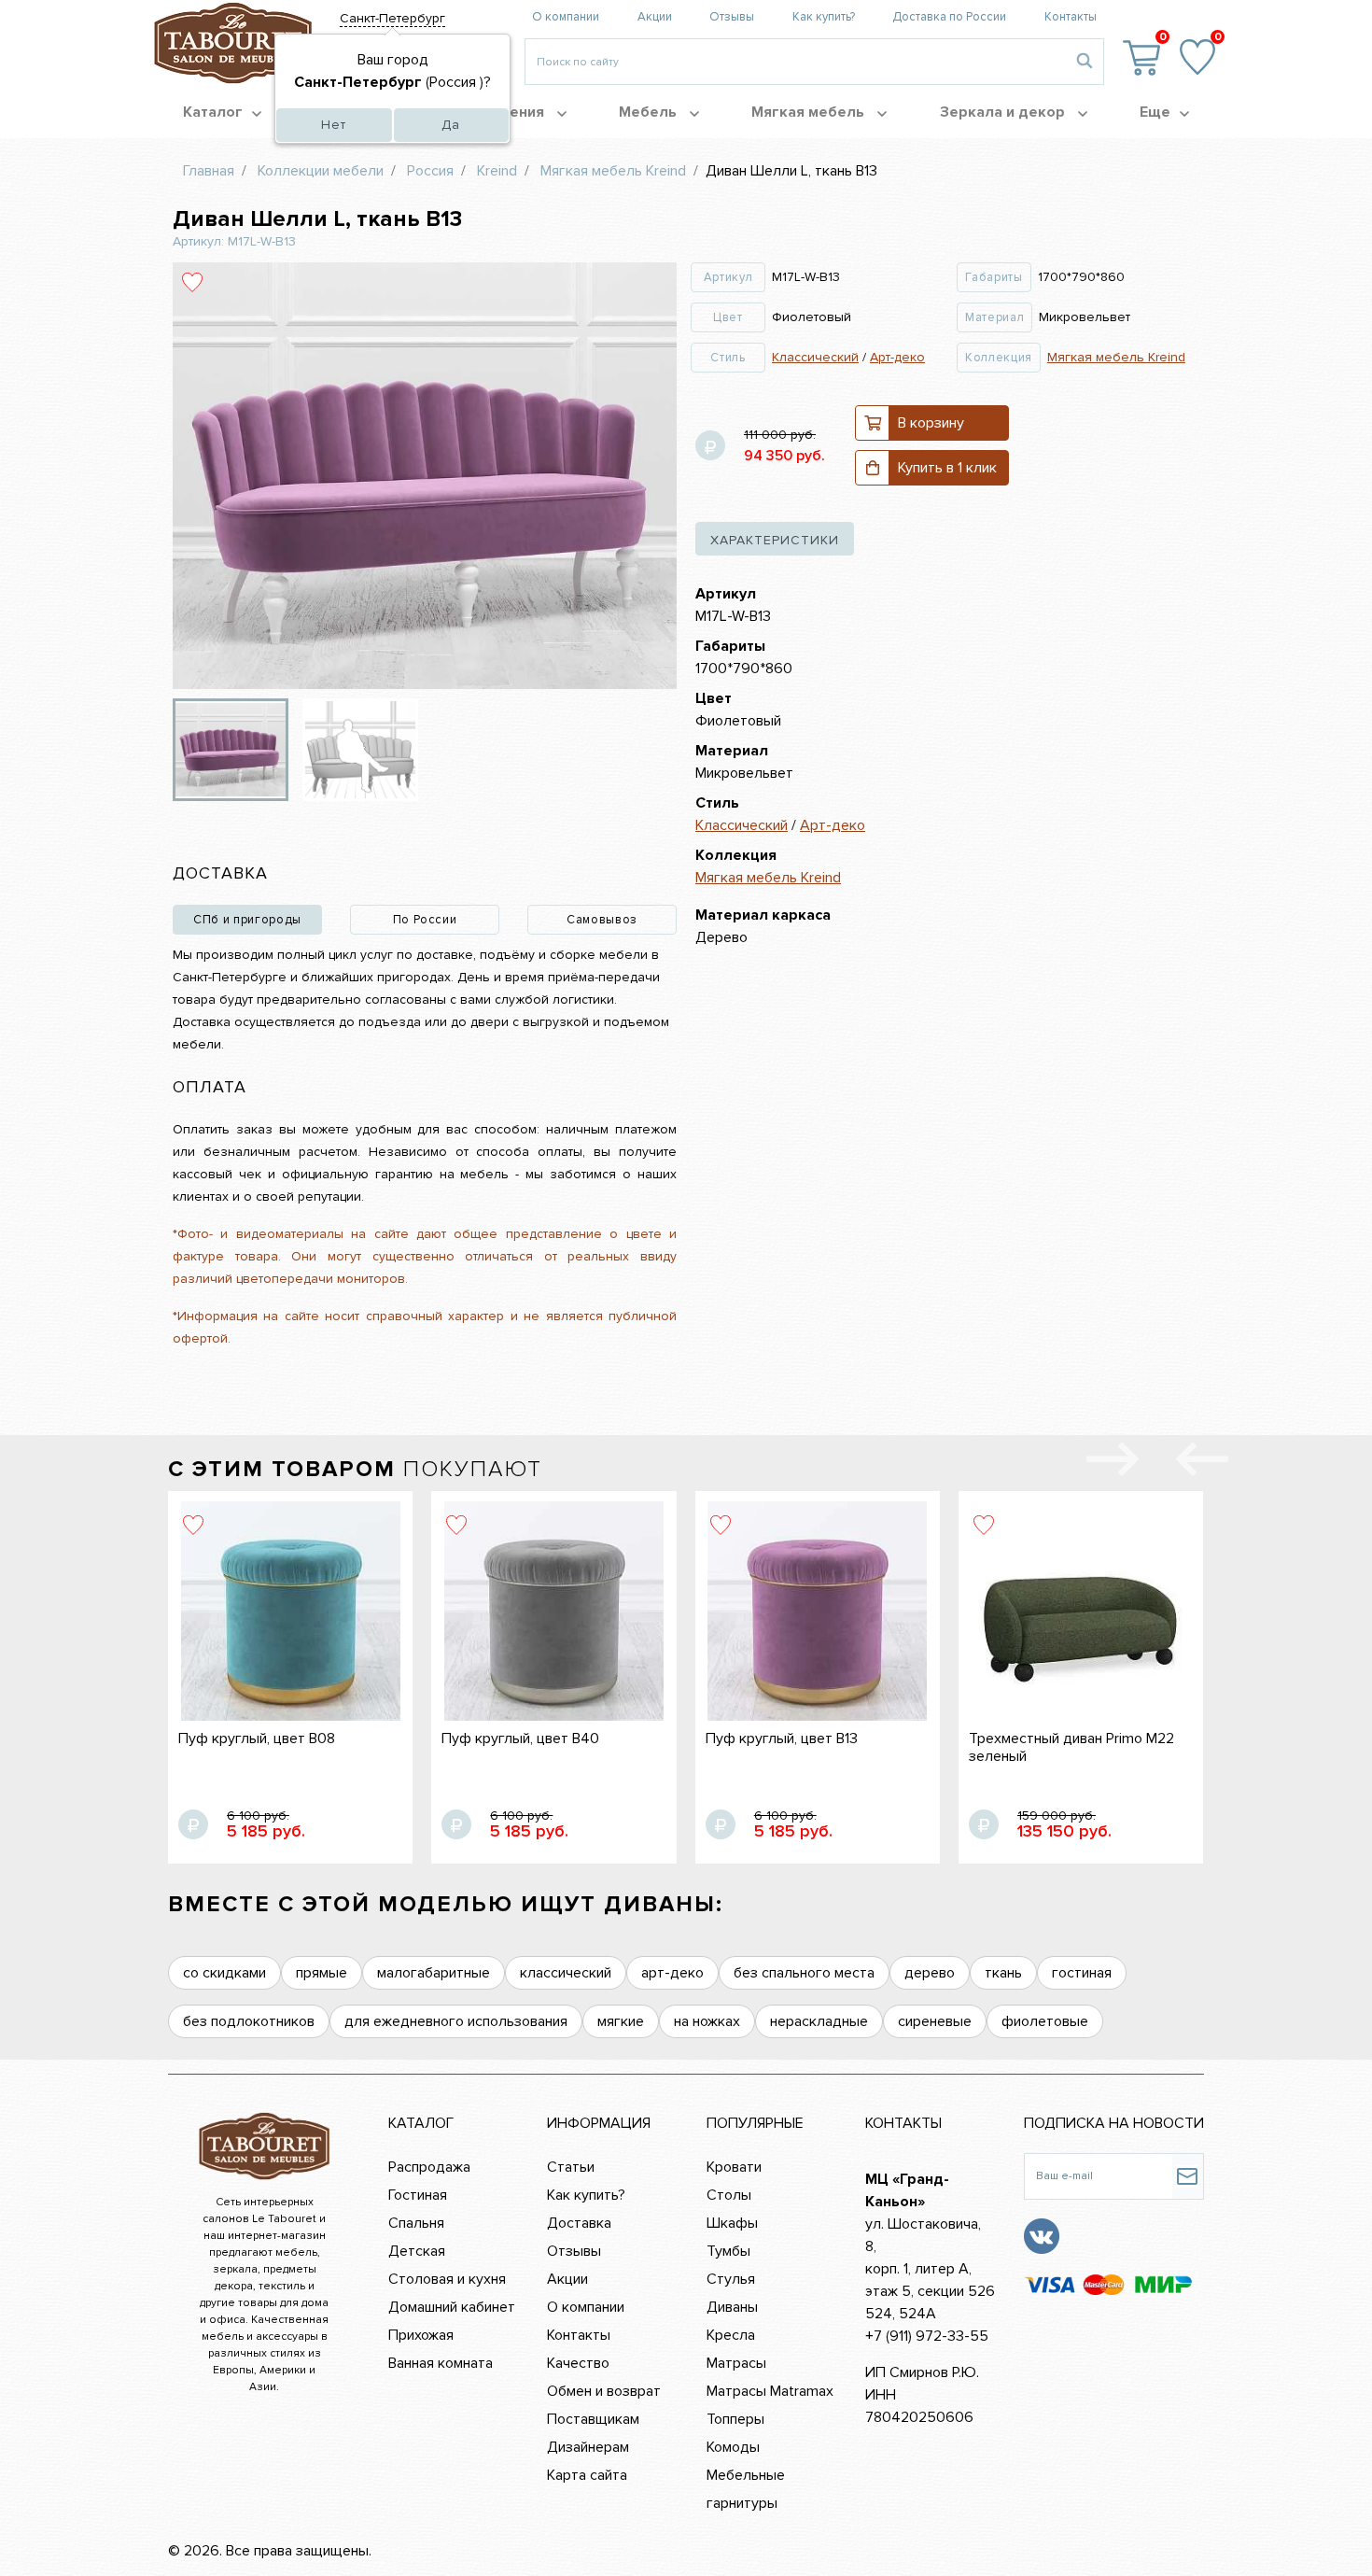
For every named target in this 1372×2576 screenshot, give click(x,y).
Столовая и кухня (447, 2279)
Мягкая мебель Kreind (1116, 357)
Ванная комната (441, 2363)
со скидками (224, 1973)
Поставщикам (593, 2419)
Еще (1155, 112)
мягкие (621, 2021)
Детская (417, 2251)
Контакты (1071, 17)
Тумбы (728, 2251)
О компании (566, 17)
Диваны (732, 2307)
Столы (729, 2195)
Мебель (650, 112)
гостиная (1082, 1973)
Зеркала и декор (1004, 112)
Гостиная (418, 2195)
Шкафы (732, 2223)
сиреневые (935, 2021)
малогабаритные (434, 1973)
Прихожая (421, 2335)
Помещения (503, 112)
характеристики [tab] (775, 540)
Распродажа (429, 2167)
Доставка (579, 2223)
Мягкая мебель (810, 112)
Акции (655, 17)
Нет (334, 125)
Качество (578, 2363)
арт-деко (672, 1973)
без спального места (804, 1973)
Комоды (733, 2447)
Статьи (571, 2167)
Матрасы (736, 2363)
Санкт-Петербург (392, 18)
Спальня (416, 2223)
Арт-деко (897, 357)
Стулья (731, 2279)
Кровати (734, 2167)
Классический (815, 357)
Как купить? (824, 17)
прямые (322, 1973)
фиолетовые (1045, 2021)
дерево (930, 1973)
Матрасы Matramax (770, 2391)
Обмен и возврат (604, 2391)
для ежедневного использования (456, 2021)
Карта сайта (587, 2475)
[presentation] (1202, 1463)
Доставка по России (949, 17)
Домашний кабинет (452, 2307)
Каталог (213, 112)
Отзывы (732, 17)
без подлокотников (249, 2021)
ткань (1003, 1973)
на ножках (707, 2021)
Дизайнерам (588, 2447)
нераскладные (819, 2021)
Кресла (731, 2335)
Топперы (735, 2419)
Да (451, 125)
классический (566, 1973)
